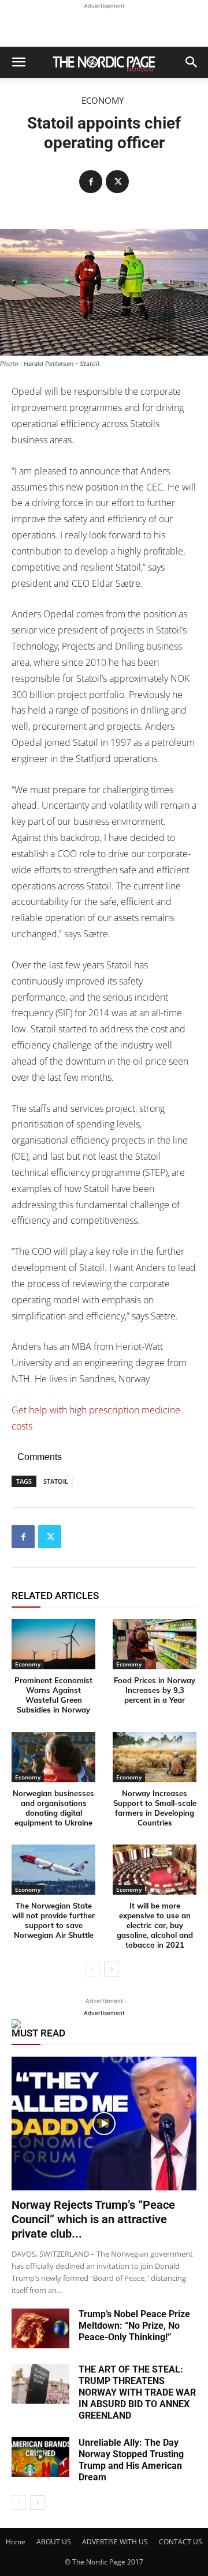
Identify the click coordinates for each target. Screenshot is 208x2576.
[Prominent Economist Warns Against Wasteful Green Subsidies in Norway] (53, 1644)
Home (16, 2542)
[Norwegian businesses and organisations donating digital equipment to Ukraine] (53, 1757)
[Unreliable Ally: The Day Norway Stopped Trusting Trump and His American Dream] (40, 2457)
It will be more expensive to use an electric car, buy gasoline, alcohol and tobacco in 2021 (155, 1925)
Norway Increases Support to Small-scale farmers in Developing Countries (155, 1808)
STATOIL (56, 1481)
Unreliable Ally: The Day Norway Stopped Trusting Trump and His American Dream (131, 2460)
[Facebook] (91, 182)
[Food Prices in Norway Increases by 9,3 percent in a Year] (155, 1644)
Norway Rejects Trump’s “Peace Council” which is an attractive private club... (93, 2219)
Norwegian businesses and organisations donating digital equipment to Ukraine (53, 1808)
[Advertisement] (104, 27)
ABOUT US (54, 2542)
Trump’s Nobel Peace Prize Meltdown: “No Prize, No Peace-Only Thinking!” (134, 2326)
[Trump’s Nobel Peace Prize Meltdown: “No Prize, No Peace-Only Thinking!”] (40, 2328)
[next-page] (111, 1969)
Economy (103, 101)
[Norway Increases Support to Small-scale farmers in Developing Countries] (155, 1757)
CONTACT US (181, 2542)
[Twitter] (117, 182)
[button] (18, 62)
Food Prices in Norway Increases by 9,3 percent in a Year (155, 1690)
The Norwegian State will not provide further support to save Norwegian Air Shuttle (53, 1920)
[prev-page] (93, 1969)
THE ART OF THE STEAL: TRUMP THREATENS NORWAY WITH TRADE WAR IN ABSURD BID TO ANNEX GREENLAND (137, 2392)
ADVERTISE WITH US (115, 2542)
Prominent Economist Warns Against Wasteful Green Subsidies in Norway (53, 1695)
